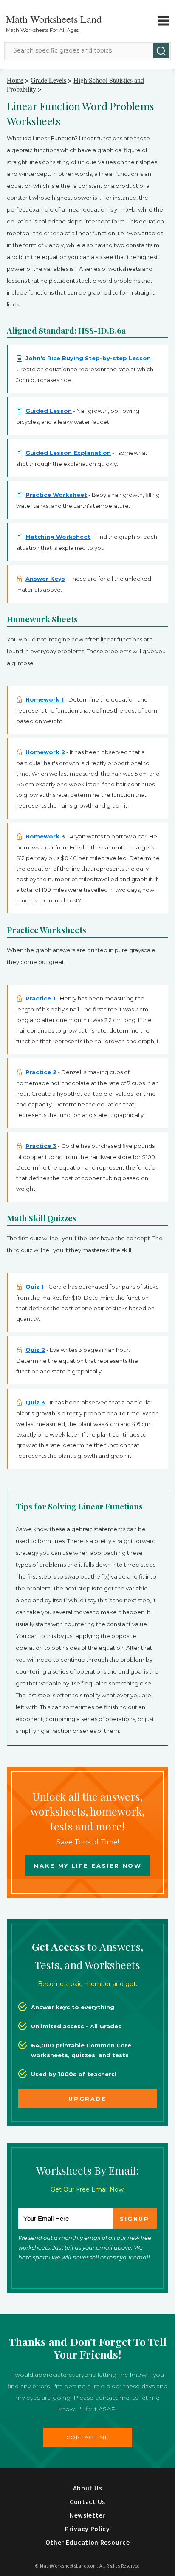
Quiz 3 (35, 1402)
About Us (88, 2488)
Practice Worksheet (56, 495)
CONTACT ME (88, 2437)
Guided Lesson (49, 411)
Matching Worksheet (58, 537)
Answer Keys (45, 579)
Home (15, 80)
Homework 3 (45, 836)
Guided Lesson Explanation (68, 453)
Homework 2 (45, 752)
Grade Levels (48, 80)
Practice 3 (41, 1146)
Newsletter (87, 2515)
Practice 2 (41, 1072)
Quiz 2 (35, 1350)
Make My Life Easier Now (88, 1866)
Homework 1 (45, 699)
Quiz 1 (35, 1287)
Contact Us (87, 2501)
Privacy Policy (87, 2529)
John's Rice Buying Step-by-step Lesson (88, 358)
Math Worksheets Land (54, 19)
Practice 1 (40, 998)
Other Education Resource (88, 2542)
